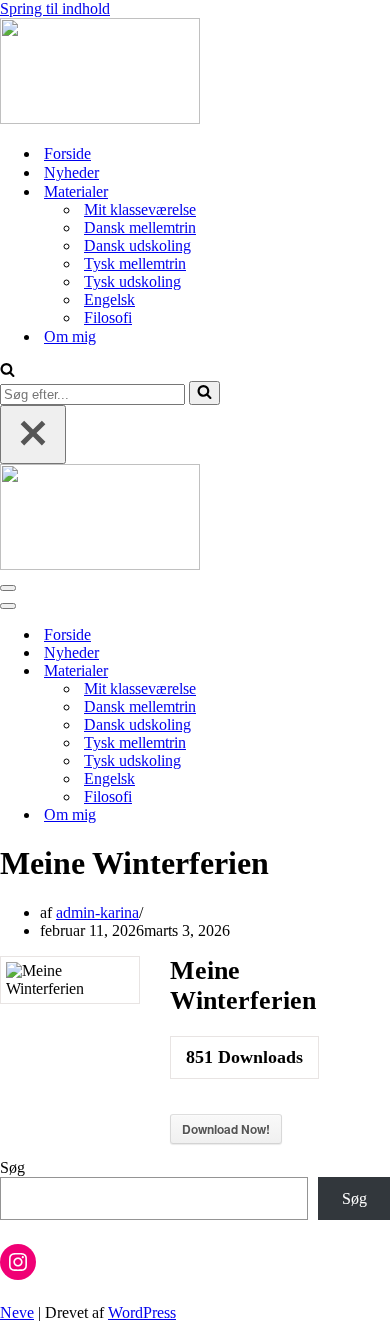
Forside (67, 153)
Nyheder (71, 172)
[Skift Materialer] (350, 671)
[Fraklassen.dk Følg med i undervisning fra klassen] (100, 118)
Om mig (70, 336)
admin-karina (97, 912)
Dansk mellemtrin (140, 227)
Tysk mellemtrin (135, 263)
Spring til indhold (55, 8)
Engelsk (109, 299)
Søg (12, 1167)
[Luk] (33, 434)
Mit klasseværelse (140, 209)
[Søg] (7, 371)
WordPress (142, 1312)
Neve (17, 1312)
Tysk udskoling (132, 281)
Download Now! (226, 1129)
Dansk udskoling (137, 245)
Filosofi (108, 317)
